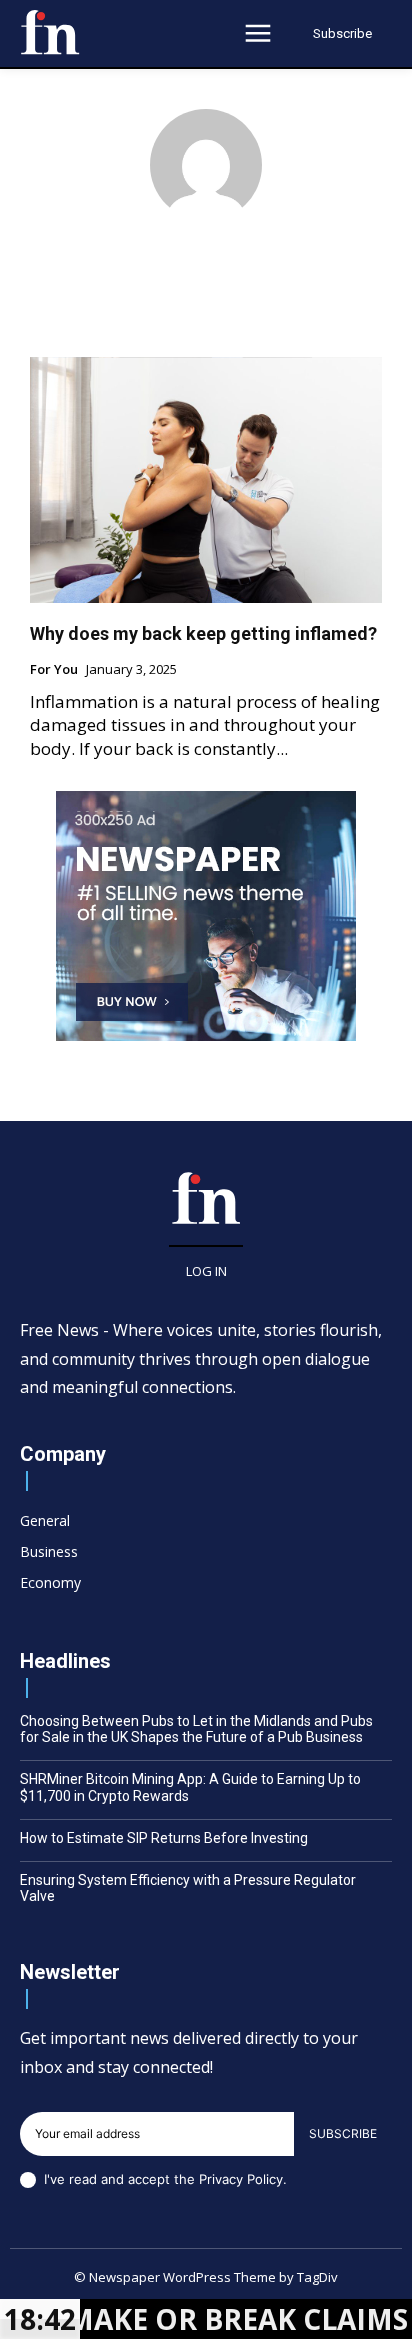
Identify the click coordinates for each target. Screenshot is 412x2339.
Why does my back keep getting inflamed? (203, 633)
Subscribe (343, 2133)
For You (54, 670)
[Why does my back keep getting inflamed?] (206, 480)
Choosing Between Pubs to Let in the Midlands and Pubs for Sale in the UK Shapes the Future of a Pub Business (196, 1729)
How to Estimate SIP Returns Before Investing (164, 1838)
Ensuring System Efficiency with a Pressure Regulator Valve (188, 1888)
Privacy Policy (241, 2179)
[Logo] (50, 32)
